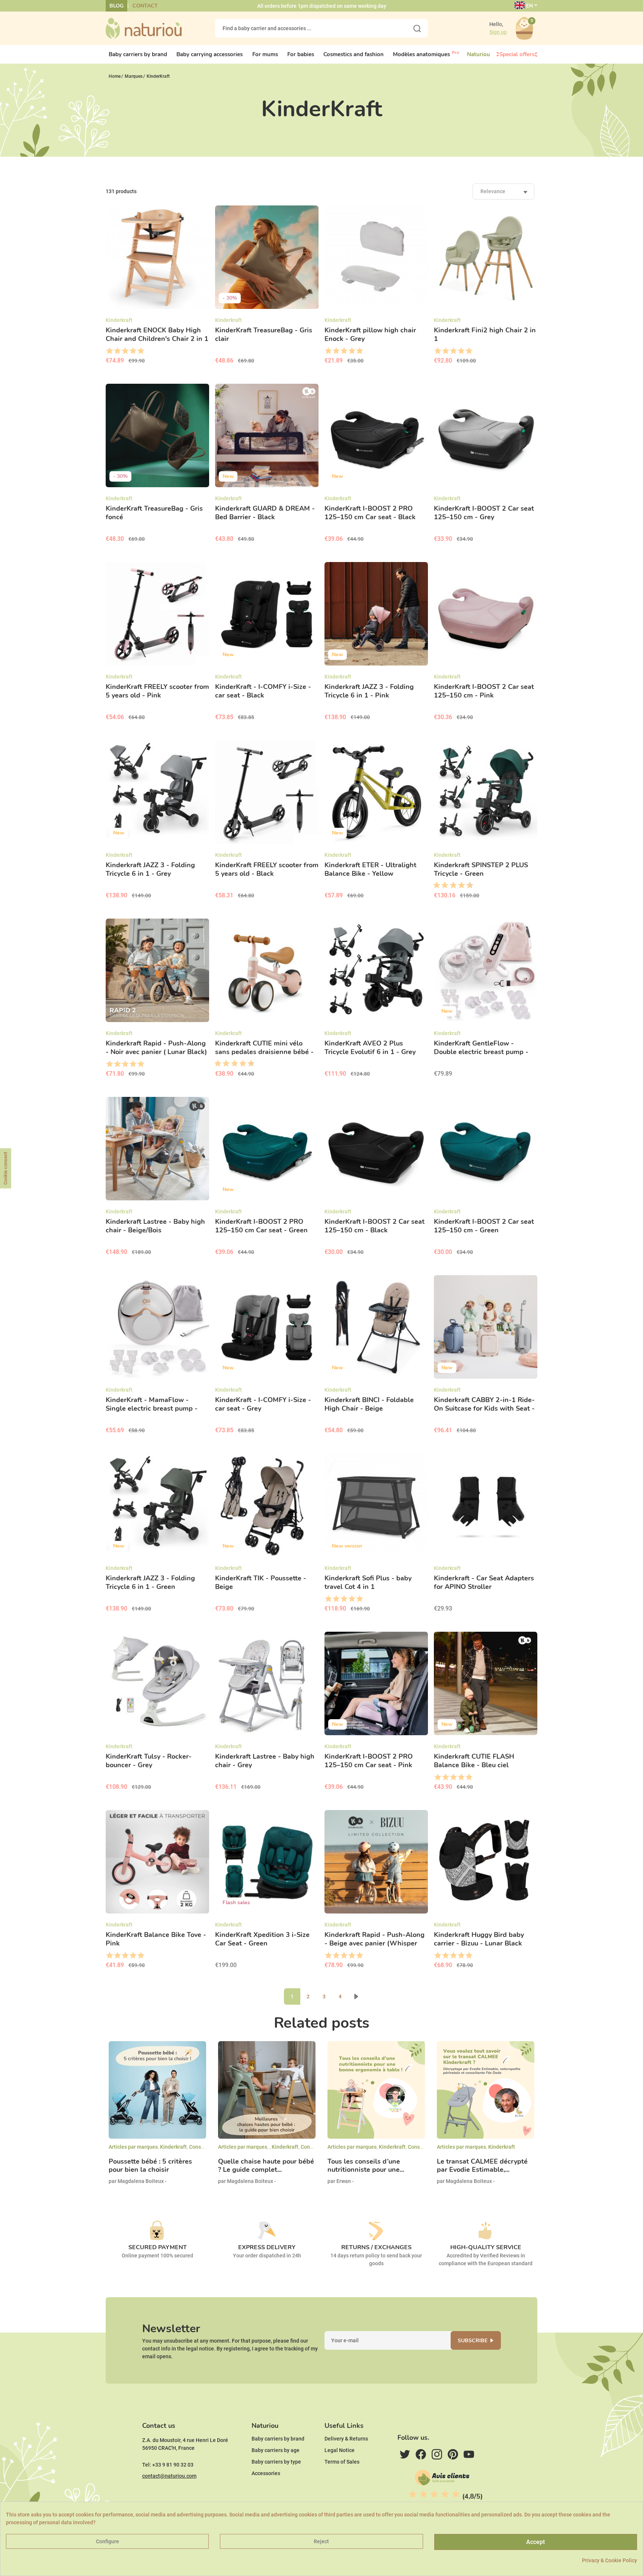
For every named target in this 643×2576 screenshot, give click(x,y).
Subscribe (473, 2341)
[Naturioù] (144, 28)
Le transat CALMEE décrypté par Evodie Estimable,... (482, 2166)
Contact (145, 6)
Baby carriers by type (276, 2462)
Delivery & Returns (346, 2439)
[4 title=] (133, 351)
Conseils (199, 2147)
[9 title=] (467, 885)
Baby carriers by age (276, 2450)
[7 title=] (459, 885)
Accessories (266, 2473)
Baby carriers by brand (278, 2439)
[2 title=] (117, 351)
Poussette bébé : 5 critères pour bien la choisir (150, 2166)
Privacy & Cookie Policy (610, 2560)
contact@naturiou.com (169, 2476)
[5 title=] (140, 351)
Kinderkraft (173, 2147)
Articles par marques (133, 2147)
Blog (116, 6)
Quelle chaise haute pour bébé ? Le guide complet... (266, 2166)
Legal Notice (340, 2450)
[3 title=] (125, 351)
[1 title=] (109, 351)
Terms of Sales (342, 2462)
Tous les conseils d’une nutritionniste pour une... (366, 2166)
